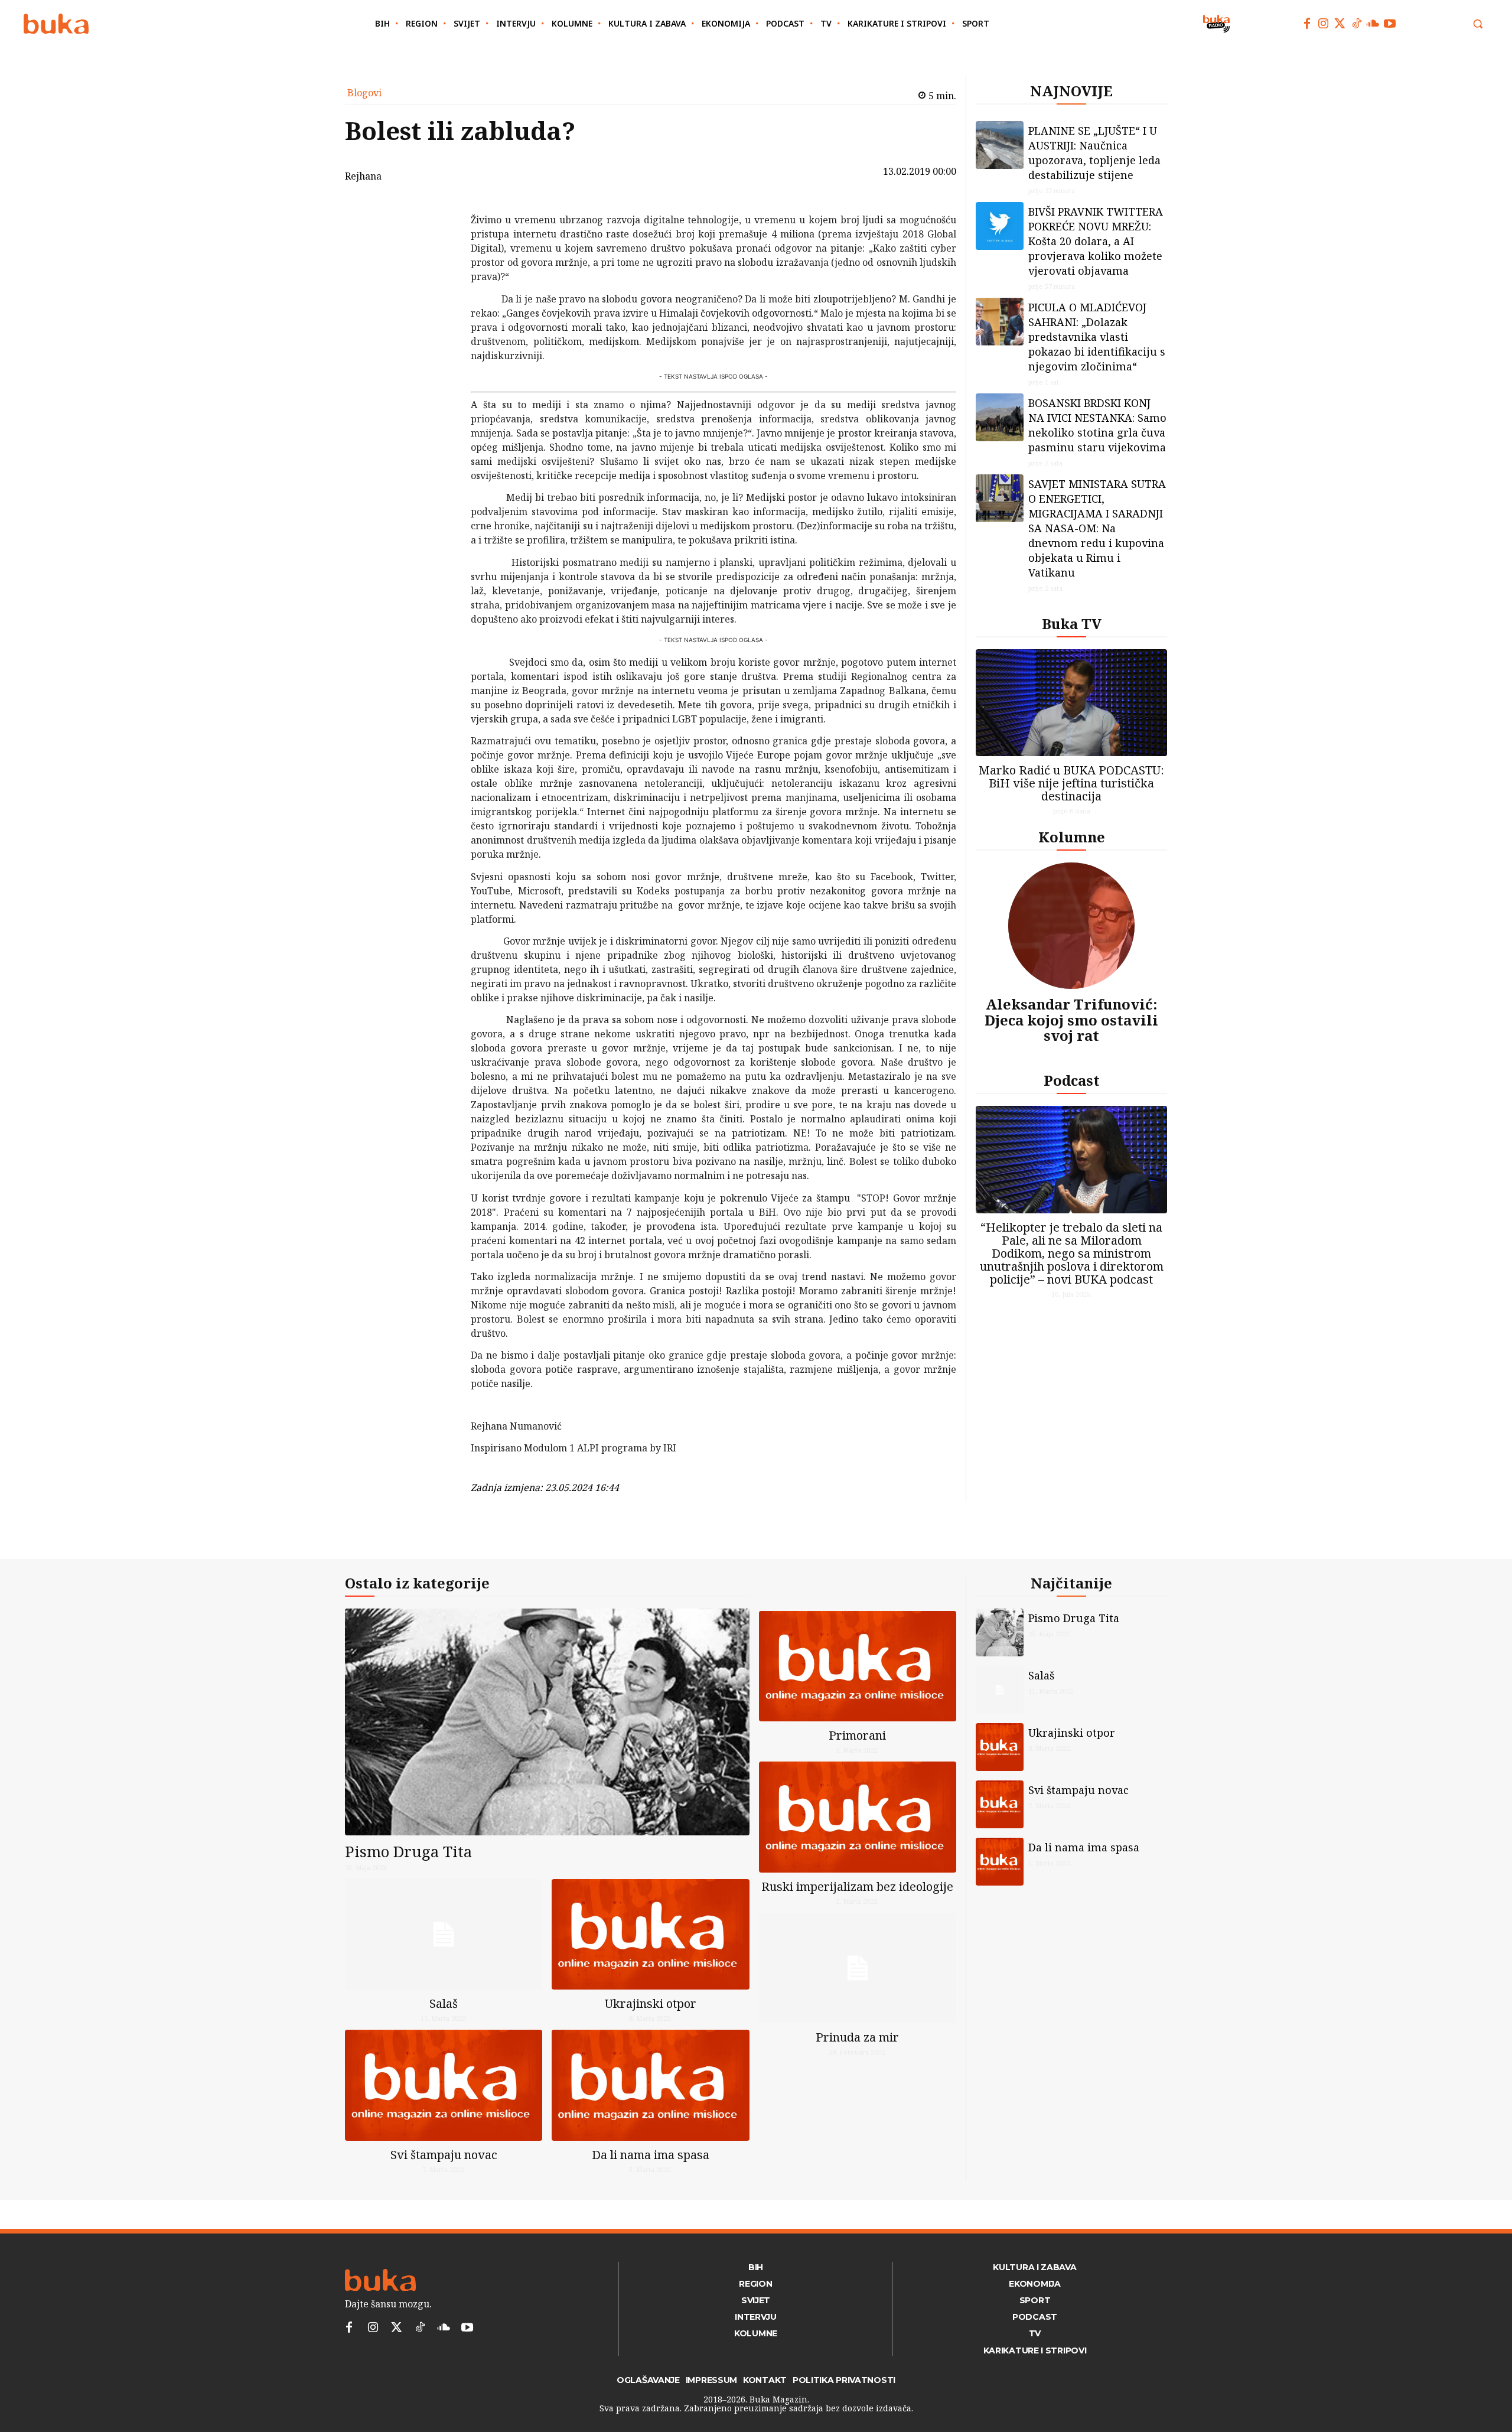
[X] (440, 240)
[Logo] (56, 24)
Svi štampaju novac (444, 2155)
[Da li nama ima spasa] (650, 2085)
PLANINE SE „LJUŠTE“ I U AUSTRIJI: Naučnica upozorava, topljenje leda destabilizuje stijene (1094, 153)
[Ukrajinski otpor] (650, 1934)
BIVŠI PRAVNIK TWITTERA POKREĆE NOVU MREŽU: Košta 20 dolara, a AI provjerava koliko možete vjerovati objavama (1096, 241)
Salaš (444, 2003)
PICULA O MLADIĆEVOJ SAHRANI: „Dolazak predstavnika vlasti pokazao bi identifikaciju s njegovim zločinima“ (1097, 337)
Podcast (1072, 1080)
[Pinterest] (440, 268)
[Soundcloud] (1373, 24)
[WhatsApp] (440, 295)
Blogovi (364, 93)
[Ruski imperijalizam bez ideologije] (858, 1817)
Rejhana (363, 176)
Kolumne (1072, 837)
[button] (1478, 24)
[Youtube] (1390, 24)
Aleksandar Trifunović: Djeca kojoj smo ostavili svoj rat (1071, 1020)
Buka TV (1072, 624)
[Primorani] (858, 1666)
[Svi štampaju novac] (444, 2085)
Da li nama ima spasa (651, 2155)
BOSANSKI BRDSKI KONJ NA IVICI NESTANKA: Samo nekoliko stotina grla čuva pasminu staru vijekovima (1097, 425)
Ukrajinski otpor (651, 2003)
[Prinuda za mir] (858, 1968)
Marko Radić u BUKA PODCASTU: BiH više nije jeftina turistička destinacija (1071, 783)
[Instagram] (1324, 24)
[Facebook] (1307, 24)
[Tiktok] (1357, 24)
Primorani (857, 1735)
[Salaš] (444, 1934)
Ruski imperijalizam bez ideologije (857, 1886)
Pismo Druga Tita (408, 1851)
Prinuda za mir (857, 2037)
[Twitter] (1340, 24)
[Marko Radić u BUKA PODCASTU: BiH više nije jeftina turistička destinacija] (1071, 703)
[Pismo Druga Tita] (547, 1722)
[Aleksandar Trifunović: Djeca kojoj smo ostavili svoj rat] (1071, 926)
